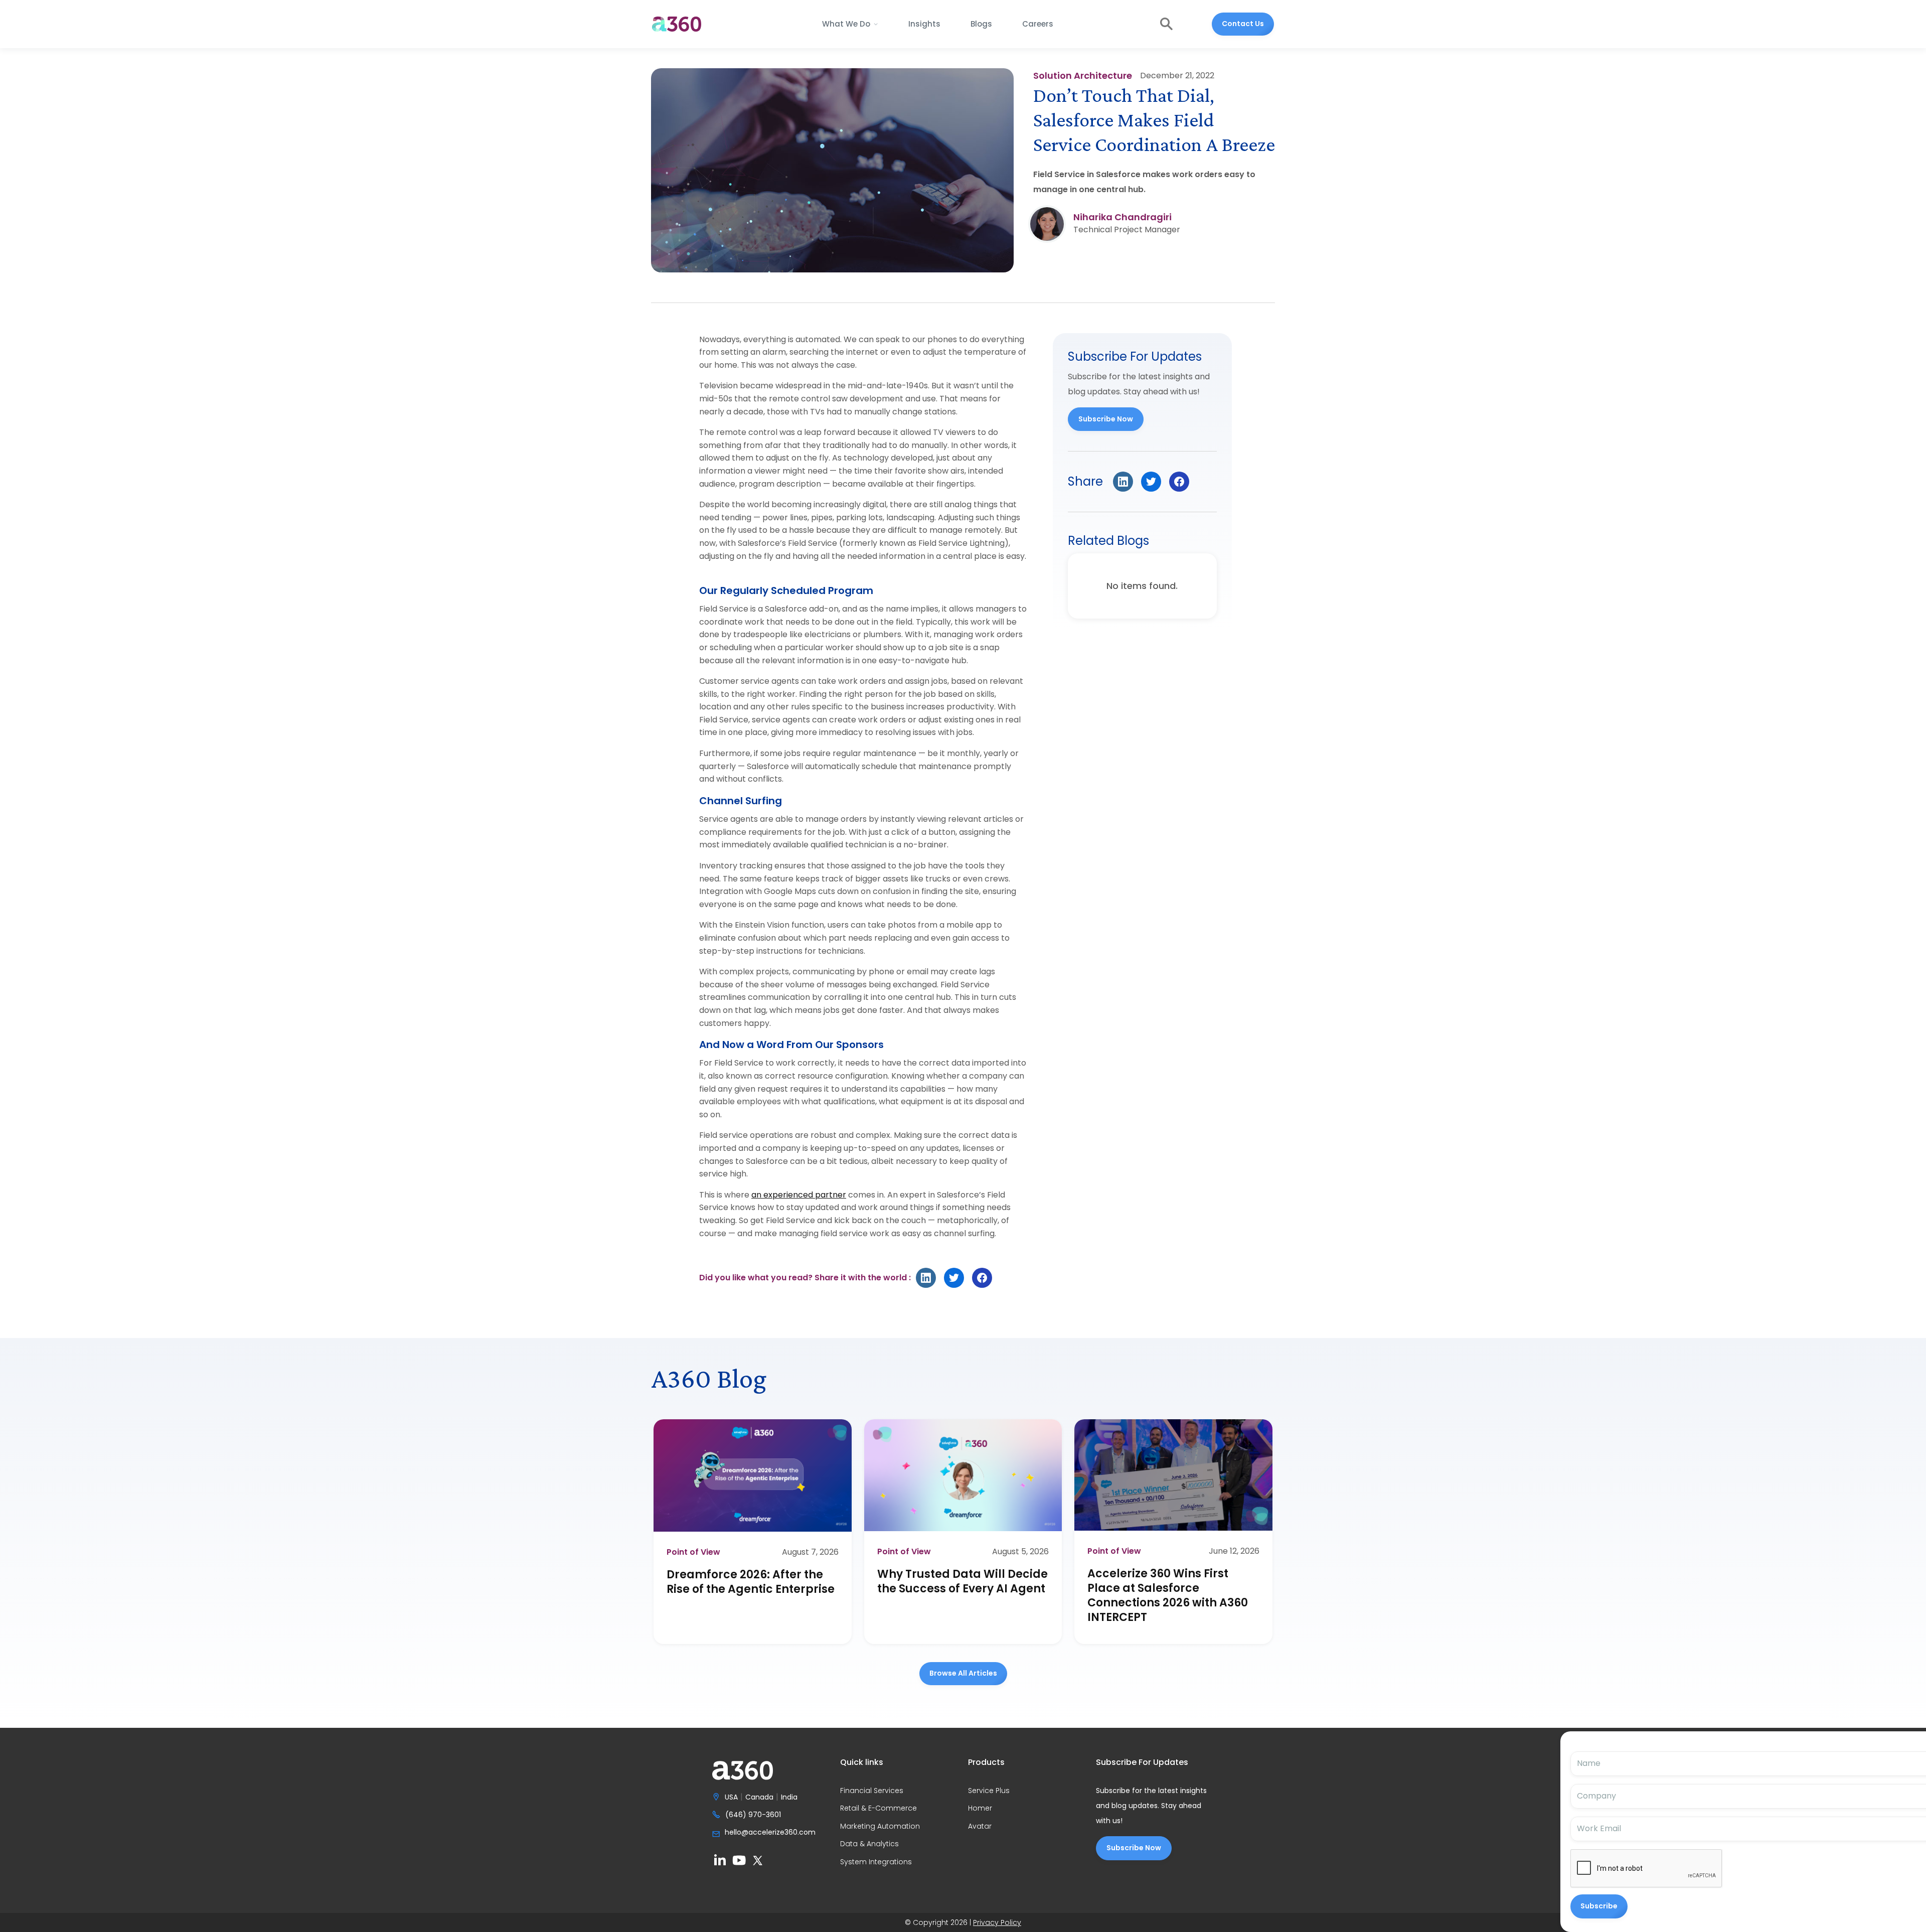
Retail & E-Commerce (878, 1809)
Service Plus (989, 1791)
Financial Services (872, 1791)
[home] (677, 24)
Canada (759, 1798)
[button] (850, 24)
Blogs (981, 24)
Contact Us (1243, 24)
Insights (924, 24)
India (789, 1798)
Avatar (980, 1827)
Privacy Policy (997, 1922)
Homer (980, 1809)
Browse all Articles (963, 1673)
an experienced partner (799, 1195)
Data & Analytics (869, 1844)
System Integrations (876, 1862)
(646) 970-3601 (753, 1815)
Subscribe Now (1106, 419)
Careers (1038, 24)
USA (731, 1798)
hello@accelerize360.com (770, 1833)
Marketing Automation (880, 1827)
